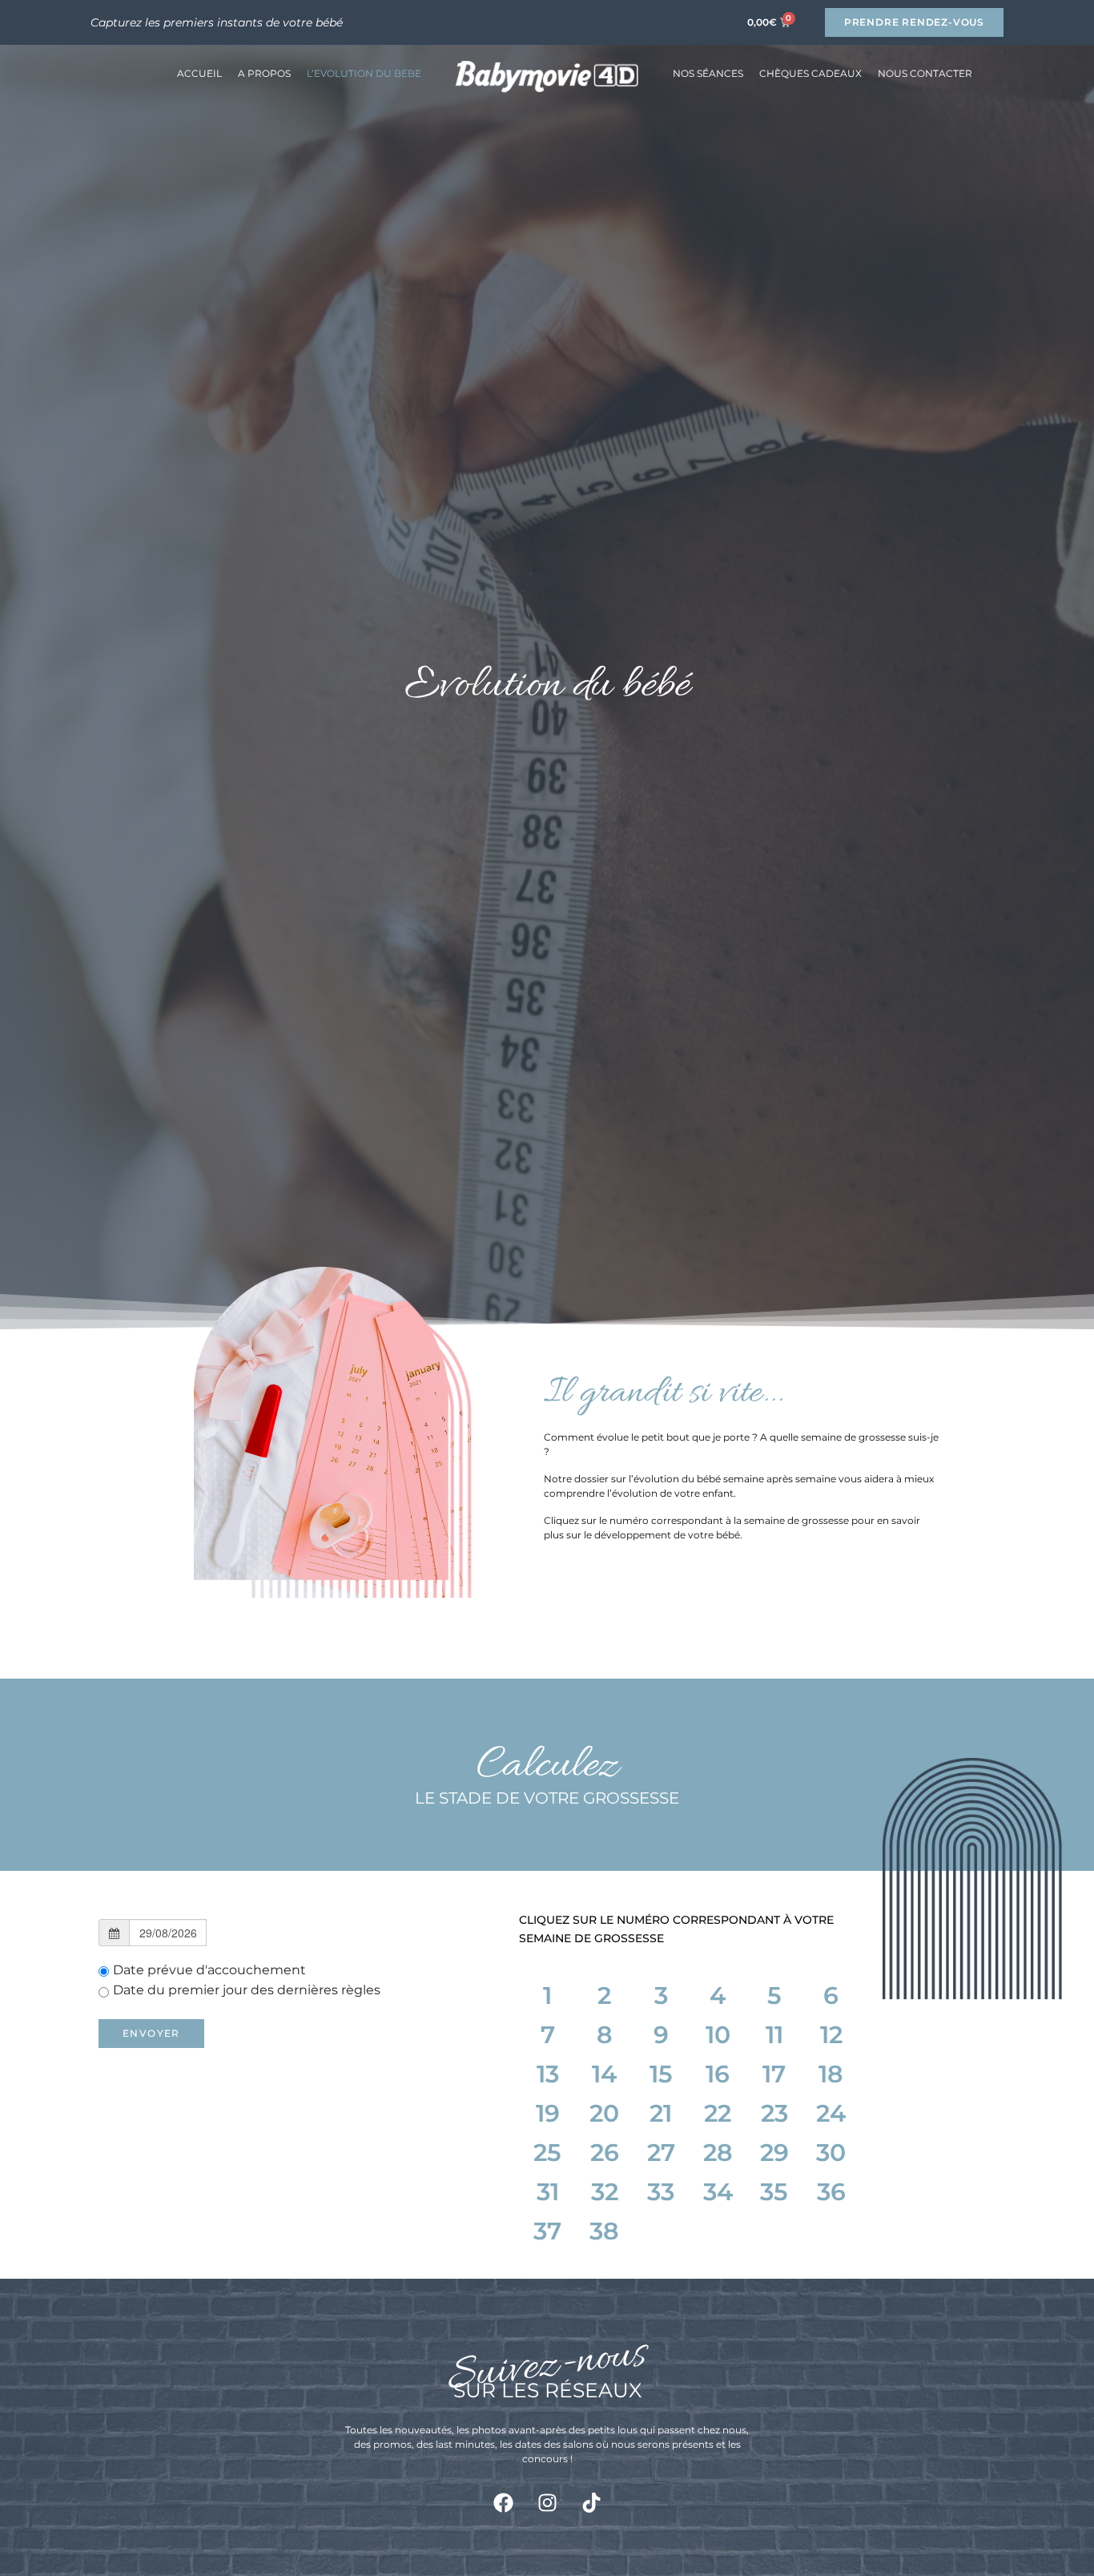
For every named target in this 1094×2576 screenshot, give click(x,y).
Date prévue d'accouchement (209, 1970)
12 (831, 2035)
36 (831, 2192)
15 (661, 2074)
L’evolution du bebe (364, 73)
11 (774, 2035)
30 (831, 2153)
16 (718, 2074)
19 (548, 2113)
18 (831, 2074)
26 (605, 2153)
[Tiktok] (591, 2502)
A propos (264, 73)
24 (831, 2113)
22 (718, 2113)
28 (718, 2153)
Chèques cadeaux (810, 73)
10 (718, 2035)
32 (605, 2192)
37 (547, 2231)
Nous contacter (925, 73)
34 (718, 2192)
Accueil (199, 73)
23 (774, 2113)
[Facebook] (503, 2502)
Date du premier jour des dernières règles (247, 1990)
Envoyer (151, 2033)
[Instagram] (547, 2502)
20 (604, 2113)
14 (604, 2074)
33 (661, 2192)
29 (774, 2153)
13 (548, 2074)
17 (774, 2074)
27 (661, 2153)
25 (547, 2153)
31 (548, 2192)
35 (774, 2192)
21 (661, 2113)
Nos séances (708, 73)
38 (604, 2231)
